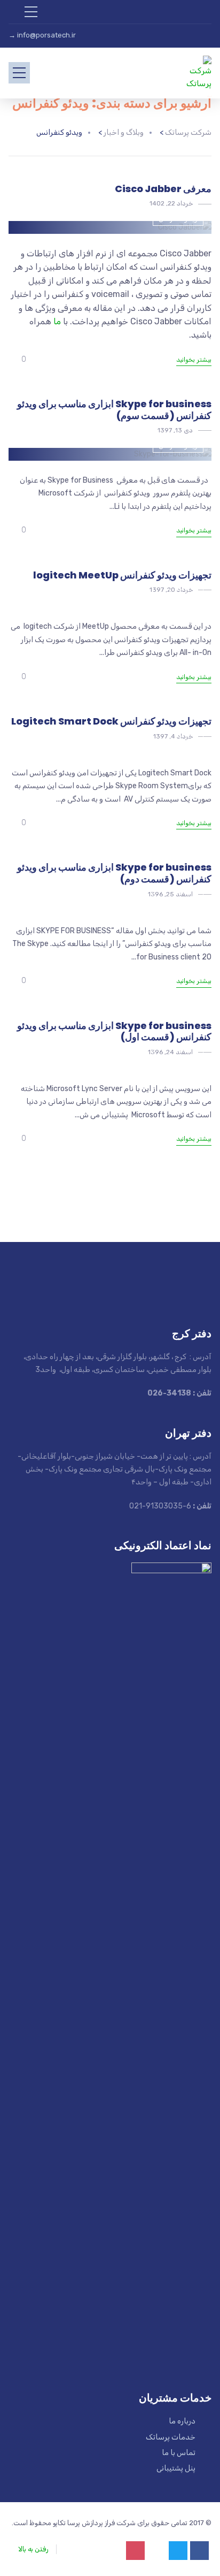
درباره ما (182, 2421)
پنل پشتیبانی (176, 2468)
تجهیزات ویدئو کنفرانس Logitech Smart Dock (111, 721)
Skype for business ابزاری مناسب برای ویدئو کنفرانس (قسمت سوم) (114, 410)
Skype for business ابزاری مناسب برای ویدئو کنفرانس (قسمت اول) (114, 1031)
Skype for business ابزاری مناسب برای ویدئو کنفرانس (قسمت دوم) (114, 873)
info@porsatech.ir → (42, 35)
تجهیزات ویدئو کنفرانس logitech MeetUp (122, 575)
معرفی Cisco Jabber (163, 189)
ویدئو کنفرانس (178, 219)
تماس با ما (179, 2453)
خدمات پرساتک (171, 2437)
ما (57, 321)
